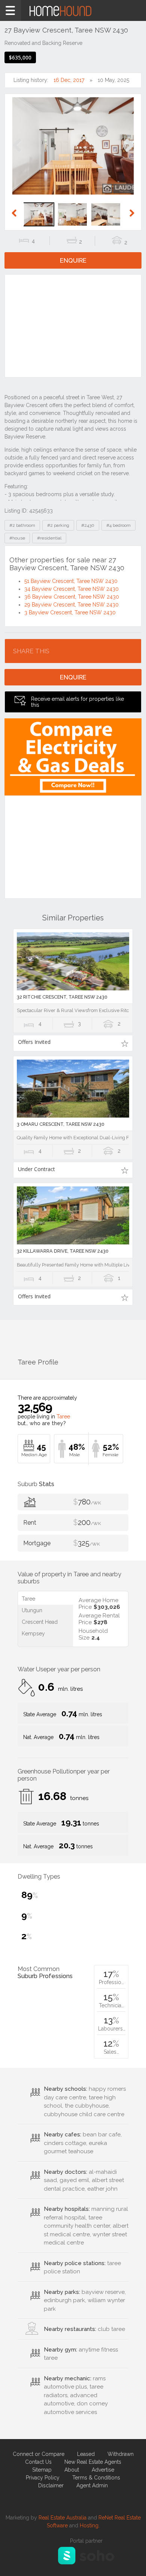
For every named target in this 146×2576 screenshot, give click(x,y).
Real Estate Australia (63, 2518)
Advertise (103, 2470)
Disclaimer (51, 2485)
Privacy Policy (43, 2478)
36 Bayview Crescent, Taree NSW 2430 (72, 597)
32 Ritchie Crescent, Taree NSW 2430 (62, 997)
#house (17, 538)
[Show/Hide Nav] (10, 10)
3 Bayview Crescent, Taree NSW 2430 (70, 612)
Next (129, 153)
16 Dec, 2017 (69, 80)
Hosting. (90, 2525)
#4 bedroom (118, 525)
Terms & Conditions (96, 2478)
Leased (86, 2454)
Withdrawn (121, 2454)
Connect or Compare (39, 2454)
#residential (49, 538)
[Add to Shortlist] (124, 1043)
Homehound (73, 10)
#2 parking (58, 525)
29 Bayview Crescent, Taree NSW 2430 (72, 605)
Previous (17, 153)
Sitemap (42, 2470)
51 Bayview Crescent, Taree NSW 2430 (71, 581)
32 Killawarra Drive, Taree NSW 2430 (63, 1251)
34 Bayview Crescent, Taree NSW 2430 (72, 589)
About (72, 2470)
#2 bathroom (22, 525)
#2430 (88, 525)
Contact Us (38, 2462)
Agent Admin (92, 2485)
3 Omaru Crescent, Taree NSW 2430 (61, 1124)
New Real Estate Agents (93, 2462)
